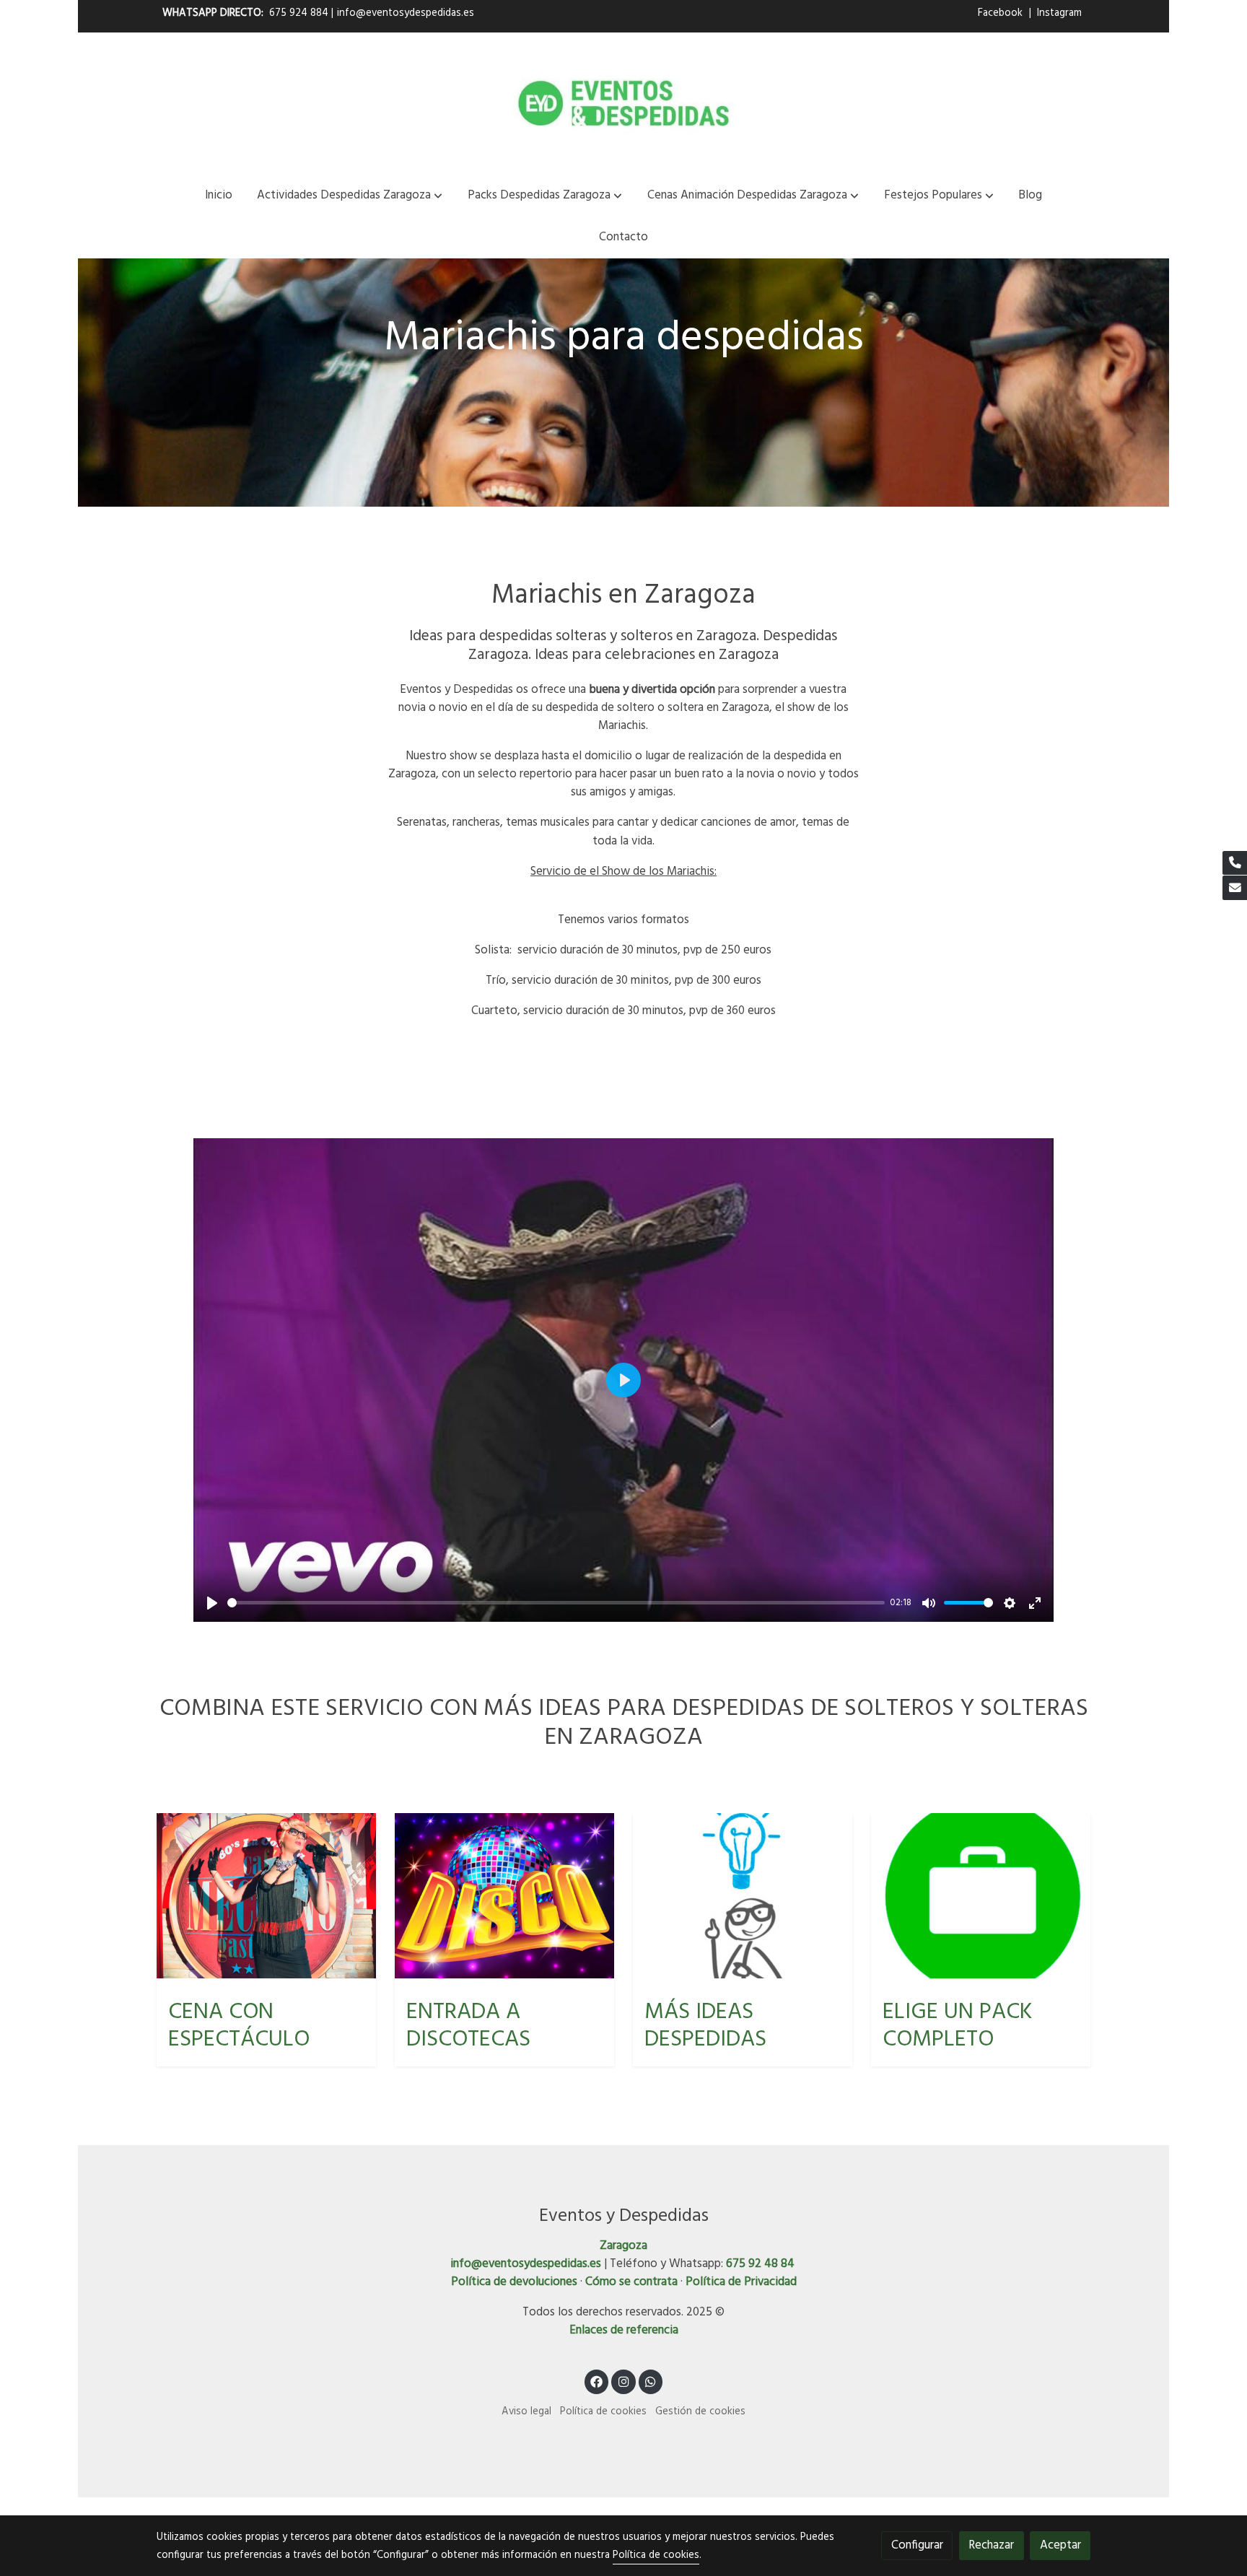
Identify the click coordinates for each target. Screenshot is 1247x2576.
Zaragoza (623, 2246)
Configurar (917, 2545)
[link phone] (1235, 863)
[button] (350, 195)
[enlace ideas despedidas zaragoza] (743, 1896)
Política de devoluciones (514, 2282)
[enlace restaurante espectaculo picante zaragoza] (267, 1896)
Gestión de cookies (700, 2412)
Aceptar (1060, 2545)
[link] (623, 103)
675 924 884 (299, 13)
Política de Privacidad (741, 2282)
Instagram (1059, 13)
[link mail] (1235, 888)
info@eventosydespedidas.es (406, 13)
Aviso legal (526, 2412)
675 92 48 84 (760, 2264)
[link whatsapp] (651, 2381)
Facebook (1002, 13)
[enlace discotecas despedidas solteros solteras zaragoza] (505, 1896)
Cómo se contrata (631, 2282)
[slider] (556, 1603)
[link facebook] (597, 2381)
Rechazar (991, 2545)
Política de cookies (603, 2412)
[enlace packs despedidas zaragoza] (981, 1896)
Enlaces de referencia (624, 2330)
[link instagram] (623, 2381)
